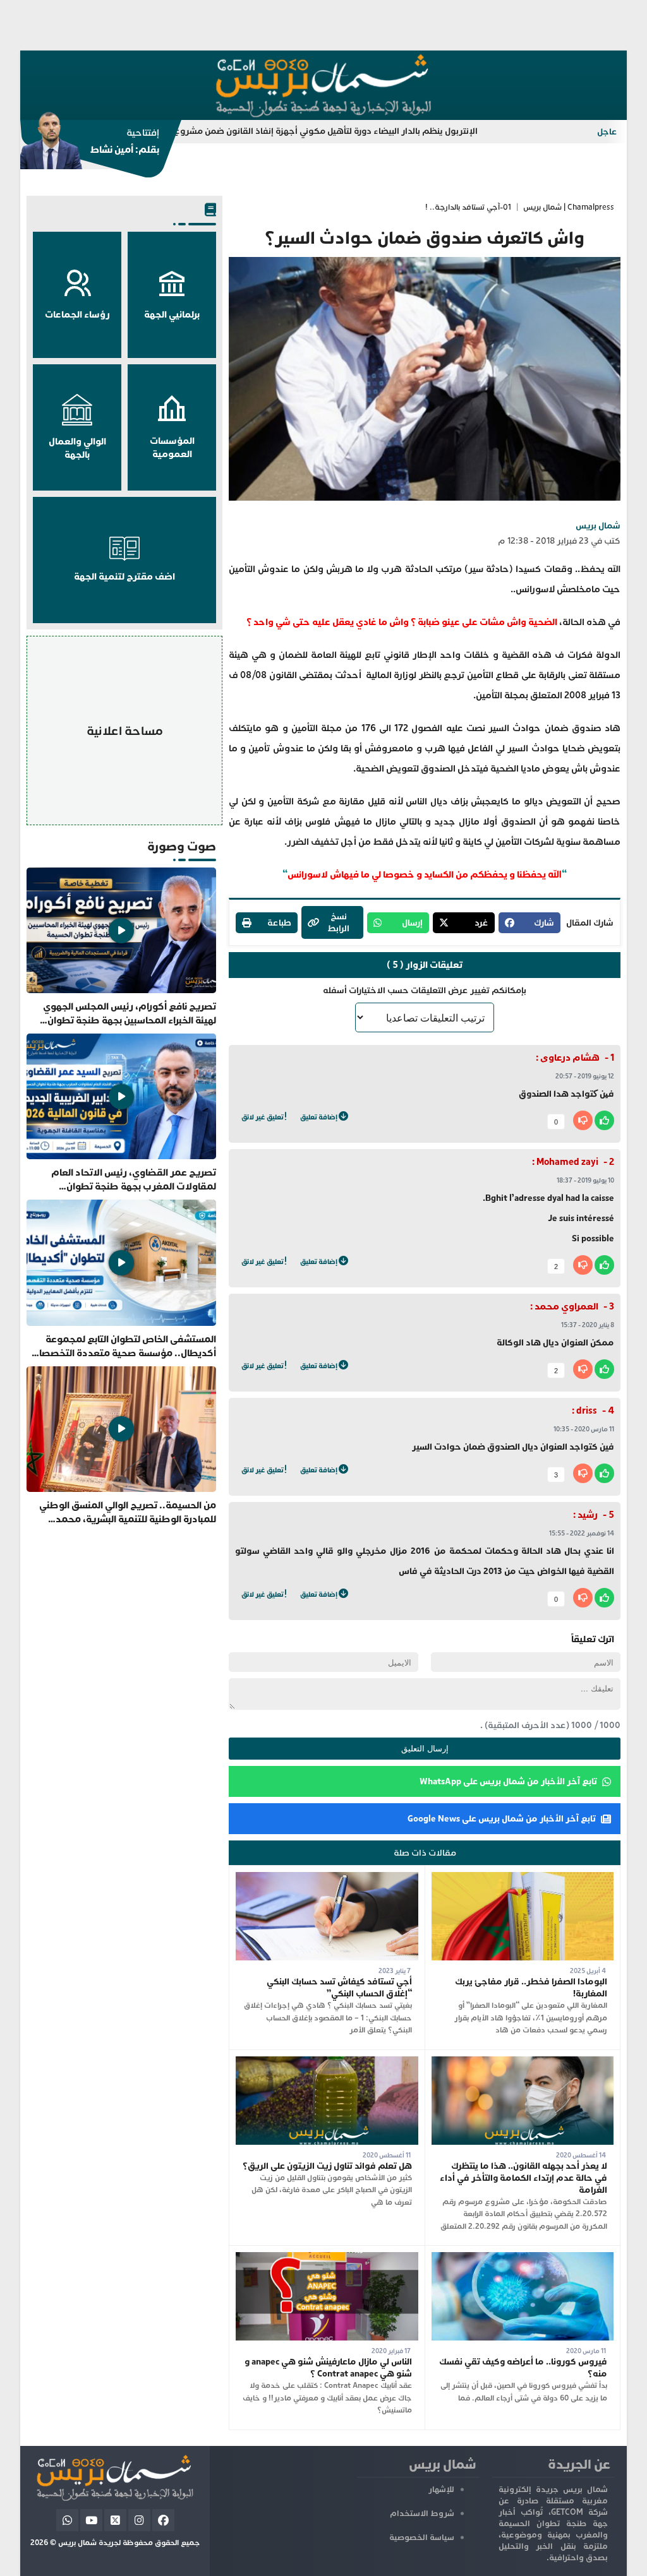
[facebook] (163, 2520)
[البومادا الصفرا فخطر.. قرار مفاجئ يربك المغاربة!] (523, 1878)
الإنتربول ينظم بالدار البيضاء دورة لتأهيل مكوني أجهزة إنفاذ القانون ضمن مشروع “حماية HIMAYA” (372, 131)
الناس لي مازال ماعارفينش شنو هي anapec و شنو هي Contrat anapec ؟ (328, 2368)
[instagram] (139, 2520)
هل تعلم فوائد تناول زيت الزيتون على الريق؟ (327, 2166)
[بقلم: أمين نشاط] (90, 145)
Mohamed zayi (567, 1162)
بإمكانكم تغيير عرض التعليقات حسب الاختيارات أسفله (425, 990)
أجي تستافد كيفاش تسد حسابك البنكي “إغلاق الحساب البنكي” (339, 1988)
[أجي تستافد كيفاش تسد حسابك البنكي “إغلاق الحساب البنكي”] (327, 1878)
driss (587, 1411)
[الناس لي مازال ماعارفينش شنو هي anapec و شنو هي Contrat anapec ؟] (327, 2258)
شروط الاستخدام (422, 2513)
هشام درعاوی (570, 1058)
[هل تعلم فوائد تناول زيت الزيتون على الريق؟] (327, 2062)
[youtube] (91, 2520)
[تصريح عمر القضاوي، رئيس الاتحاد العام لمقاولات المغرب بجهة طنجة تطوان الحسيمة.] (121, 1113)
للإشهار (441, 2490)
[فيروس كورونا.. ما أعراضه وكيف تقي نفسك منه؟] (523, 2258)
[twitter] (115, 2520)
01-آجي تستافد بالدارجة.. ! (468, 207)
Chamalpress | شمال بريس (569, 207)
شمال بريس (598, 526)
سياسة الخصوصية (422, 2537)
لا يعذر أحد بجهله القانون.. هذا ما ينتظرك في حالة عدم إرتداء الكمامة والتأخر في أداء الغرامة (523, 2178)
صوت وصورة (182, 846)
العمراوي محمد (566, 1307)
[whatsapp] (67, 2520)
